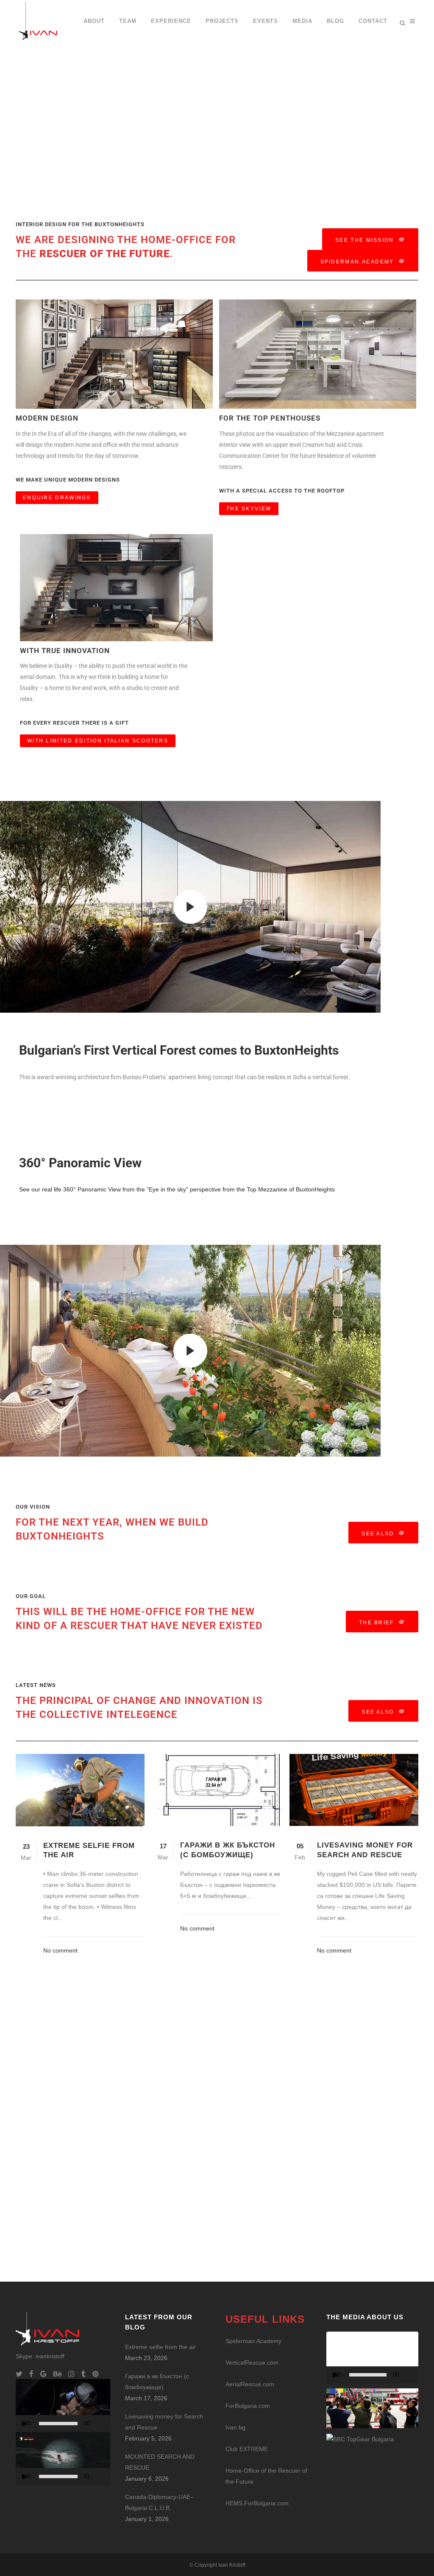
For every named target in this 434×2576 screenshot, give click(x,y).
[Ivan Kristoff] (360, 2439)
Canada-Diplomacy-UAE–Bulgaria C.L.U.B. (159, 2502)
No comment (60, 1950)
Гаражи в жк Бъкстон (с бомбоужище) (157, 2382)
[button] (63, 2405)
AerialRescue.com (250, 2384)
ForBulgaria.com (248, 2406)
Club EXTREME (247, 2449)
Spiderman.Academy (357, 262)
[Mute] (100, 2424)
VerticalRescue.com (252, 2363)
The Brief (377, 1623)
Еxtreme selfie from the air (160, 2347)
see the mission (365, 240)
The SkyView (249, 509)
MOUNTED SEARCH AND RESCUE (160, 2462)
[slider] (58, 2424)
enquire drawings (57, 498)
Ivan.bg (235, 2427)
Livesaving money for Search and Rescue (164, 2422)
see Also (378, 1534)
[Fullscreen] (110, 2424)
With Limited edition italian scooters (98, 741)
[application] (63, 2406)
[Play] (25, 2424)
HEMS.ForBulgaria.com (257, 2503)
